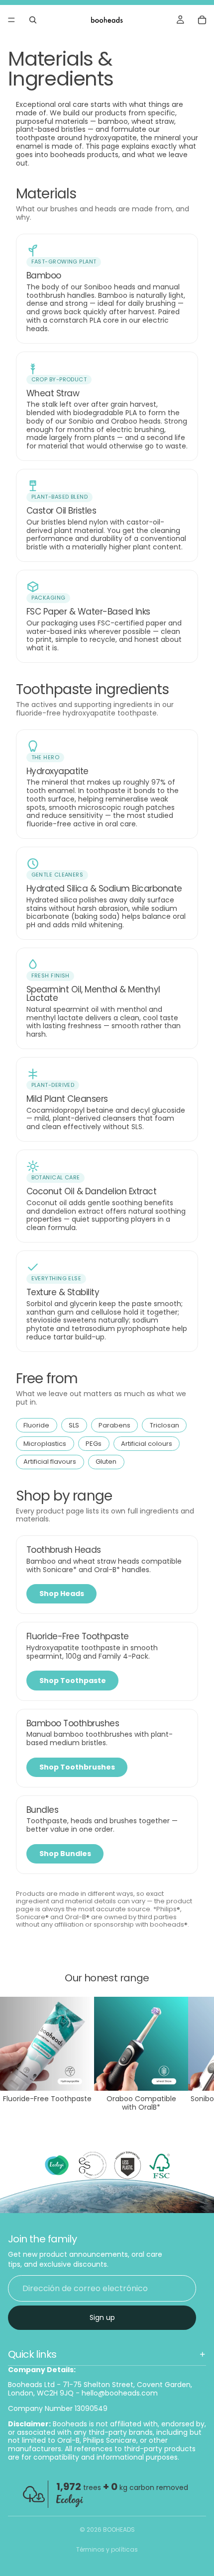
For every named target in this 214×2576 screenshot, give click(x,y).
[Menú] (11, 20)
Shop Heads (62, 1594)
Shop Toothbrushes (77, 1767)
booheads (119, 2530)
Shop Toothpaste (73, 1681)
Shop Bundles (65, 1854)
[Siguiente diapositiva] (195, 2054)
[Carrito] (202, 20)
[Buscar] (33, 20)
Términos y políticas (107, 2549)
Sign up (102, 2317)
